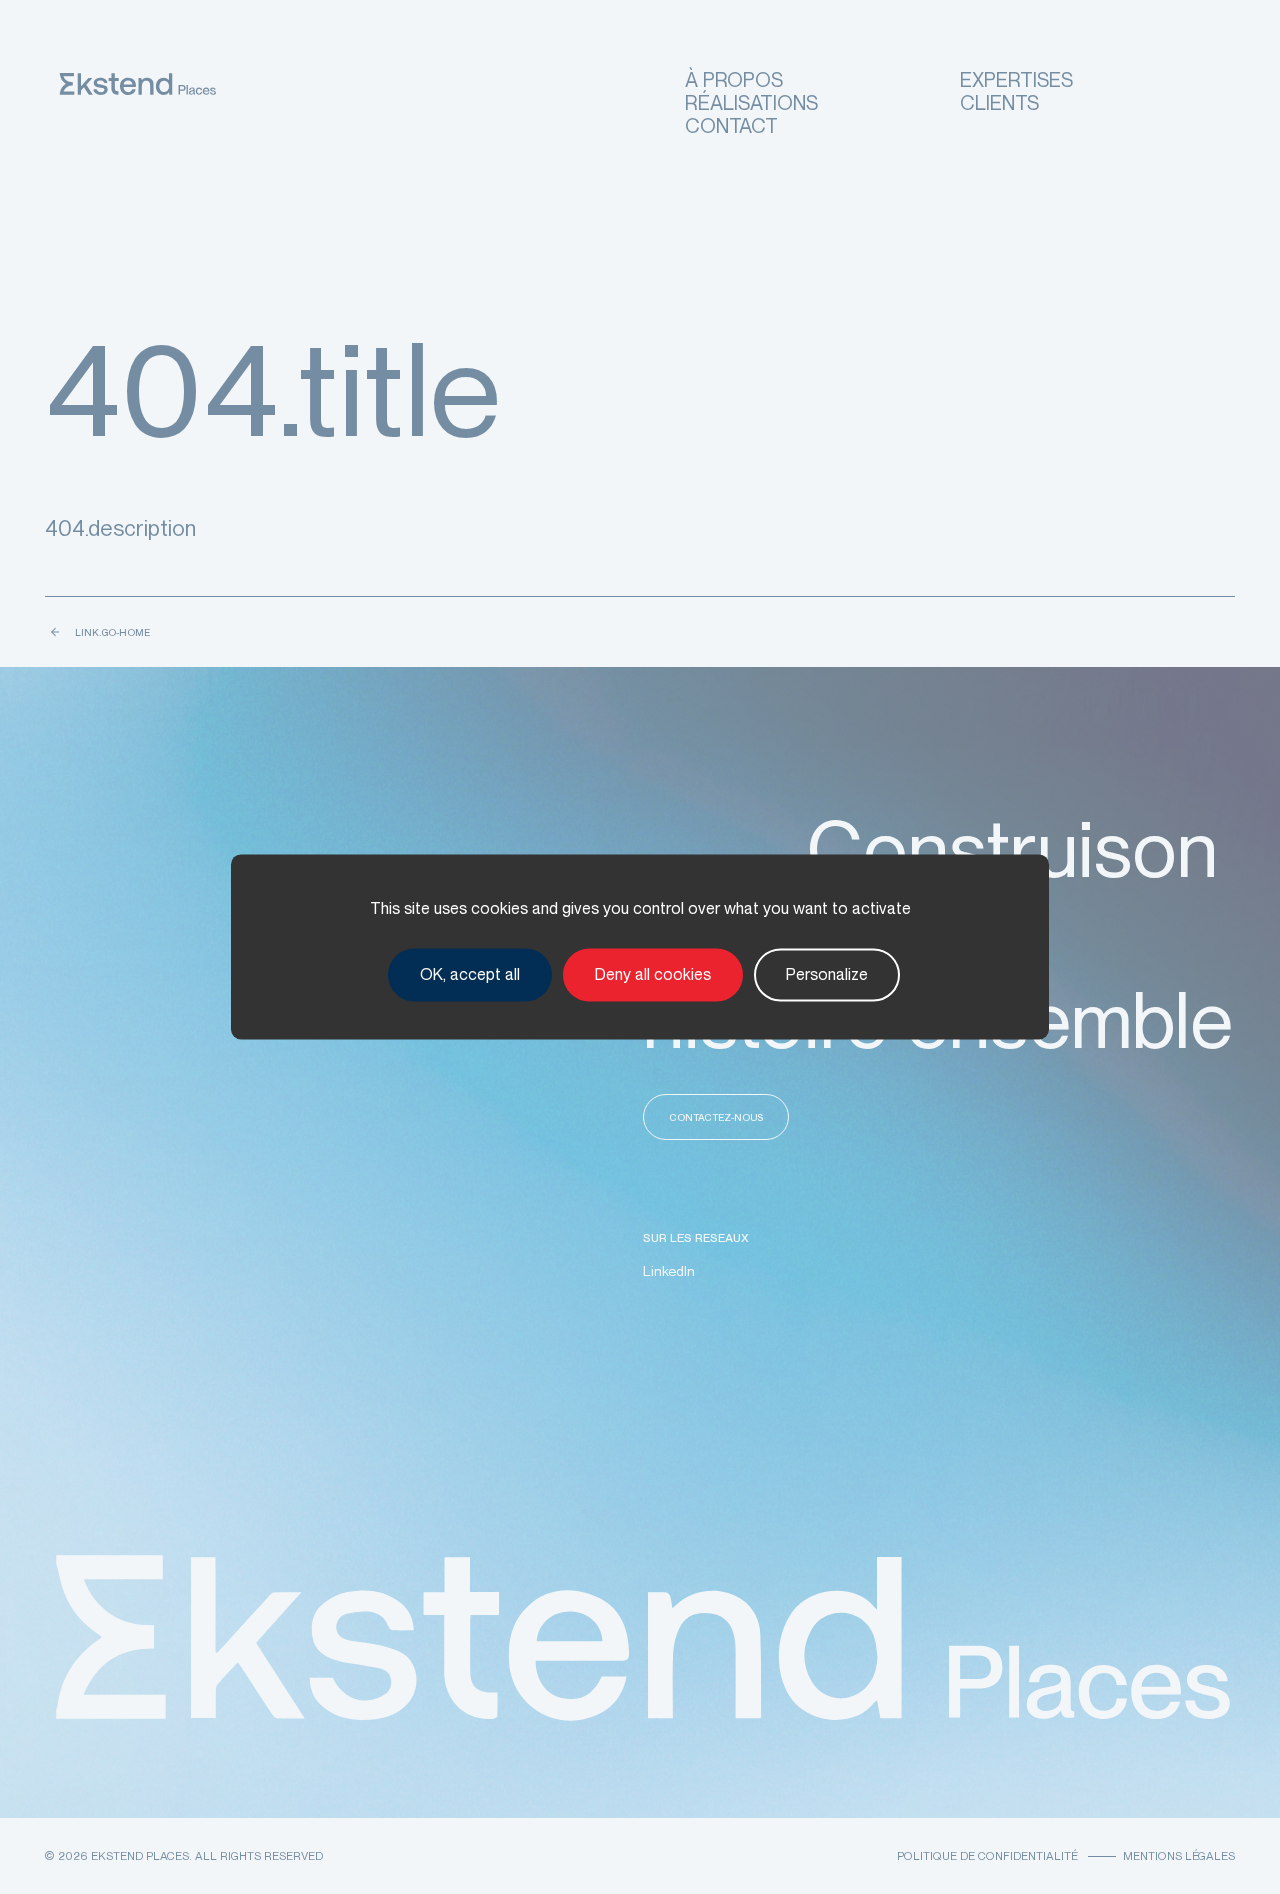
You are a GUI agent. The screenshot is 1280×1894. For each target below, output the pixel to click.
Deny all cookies (653, 974)
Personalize (827, 974)
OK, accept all (470, 974)
